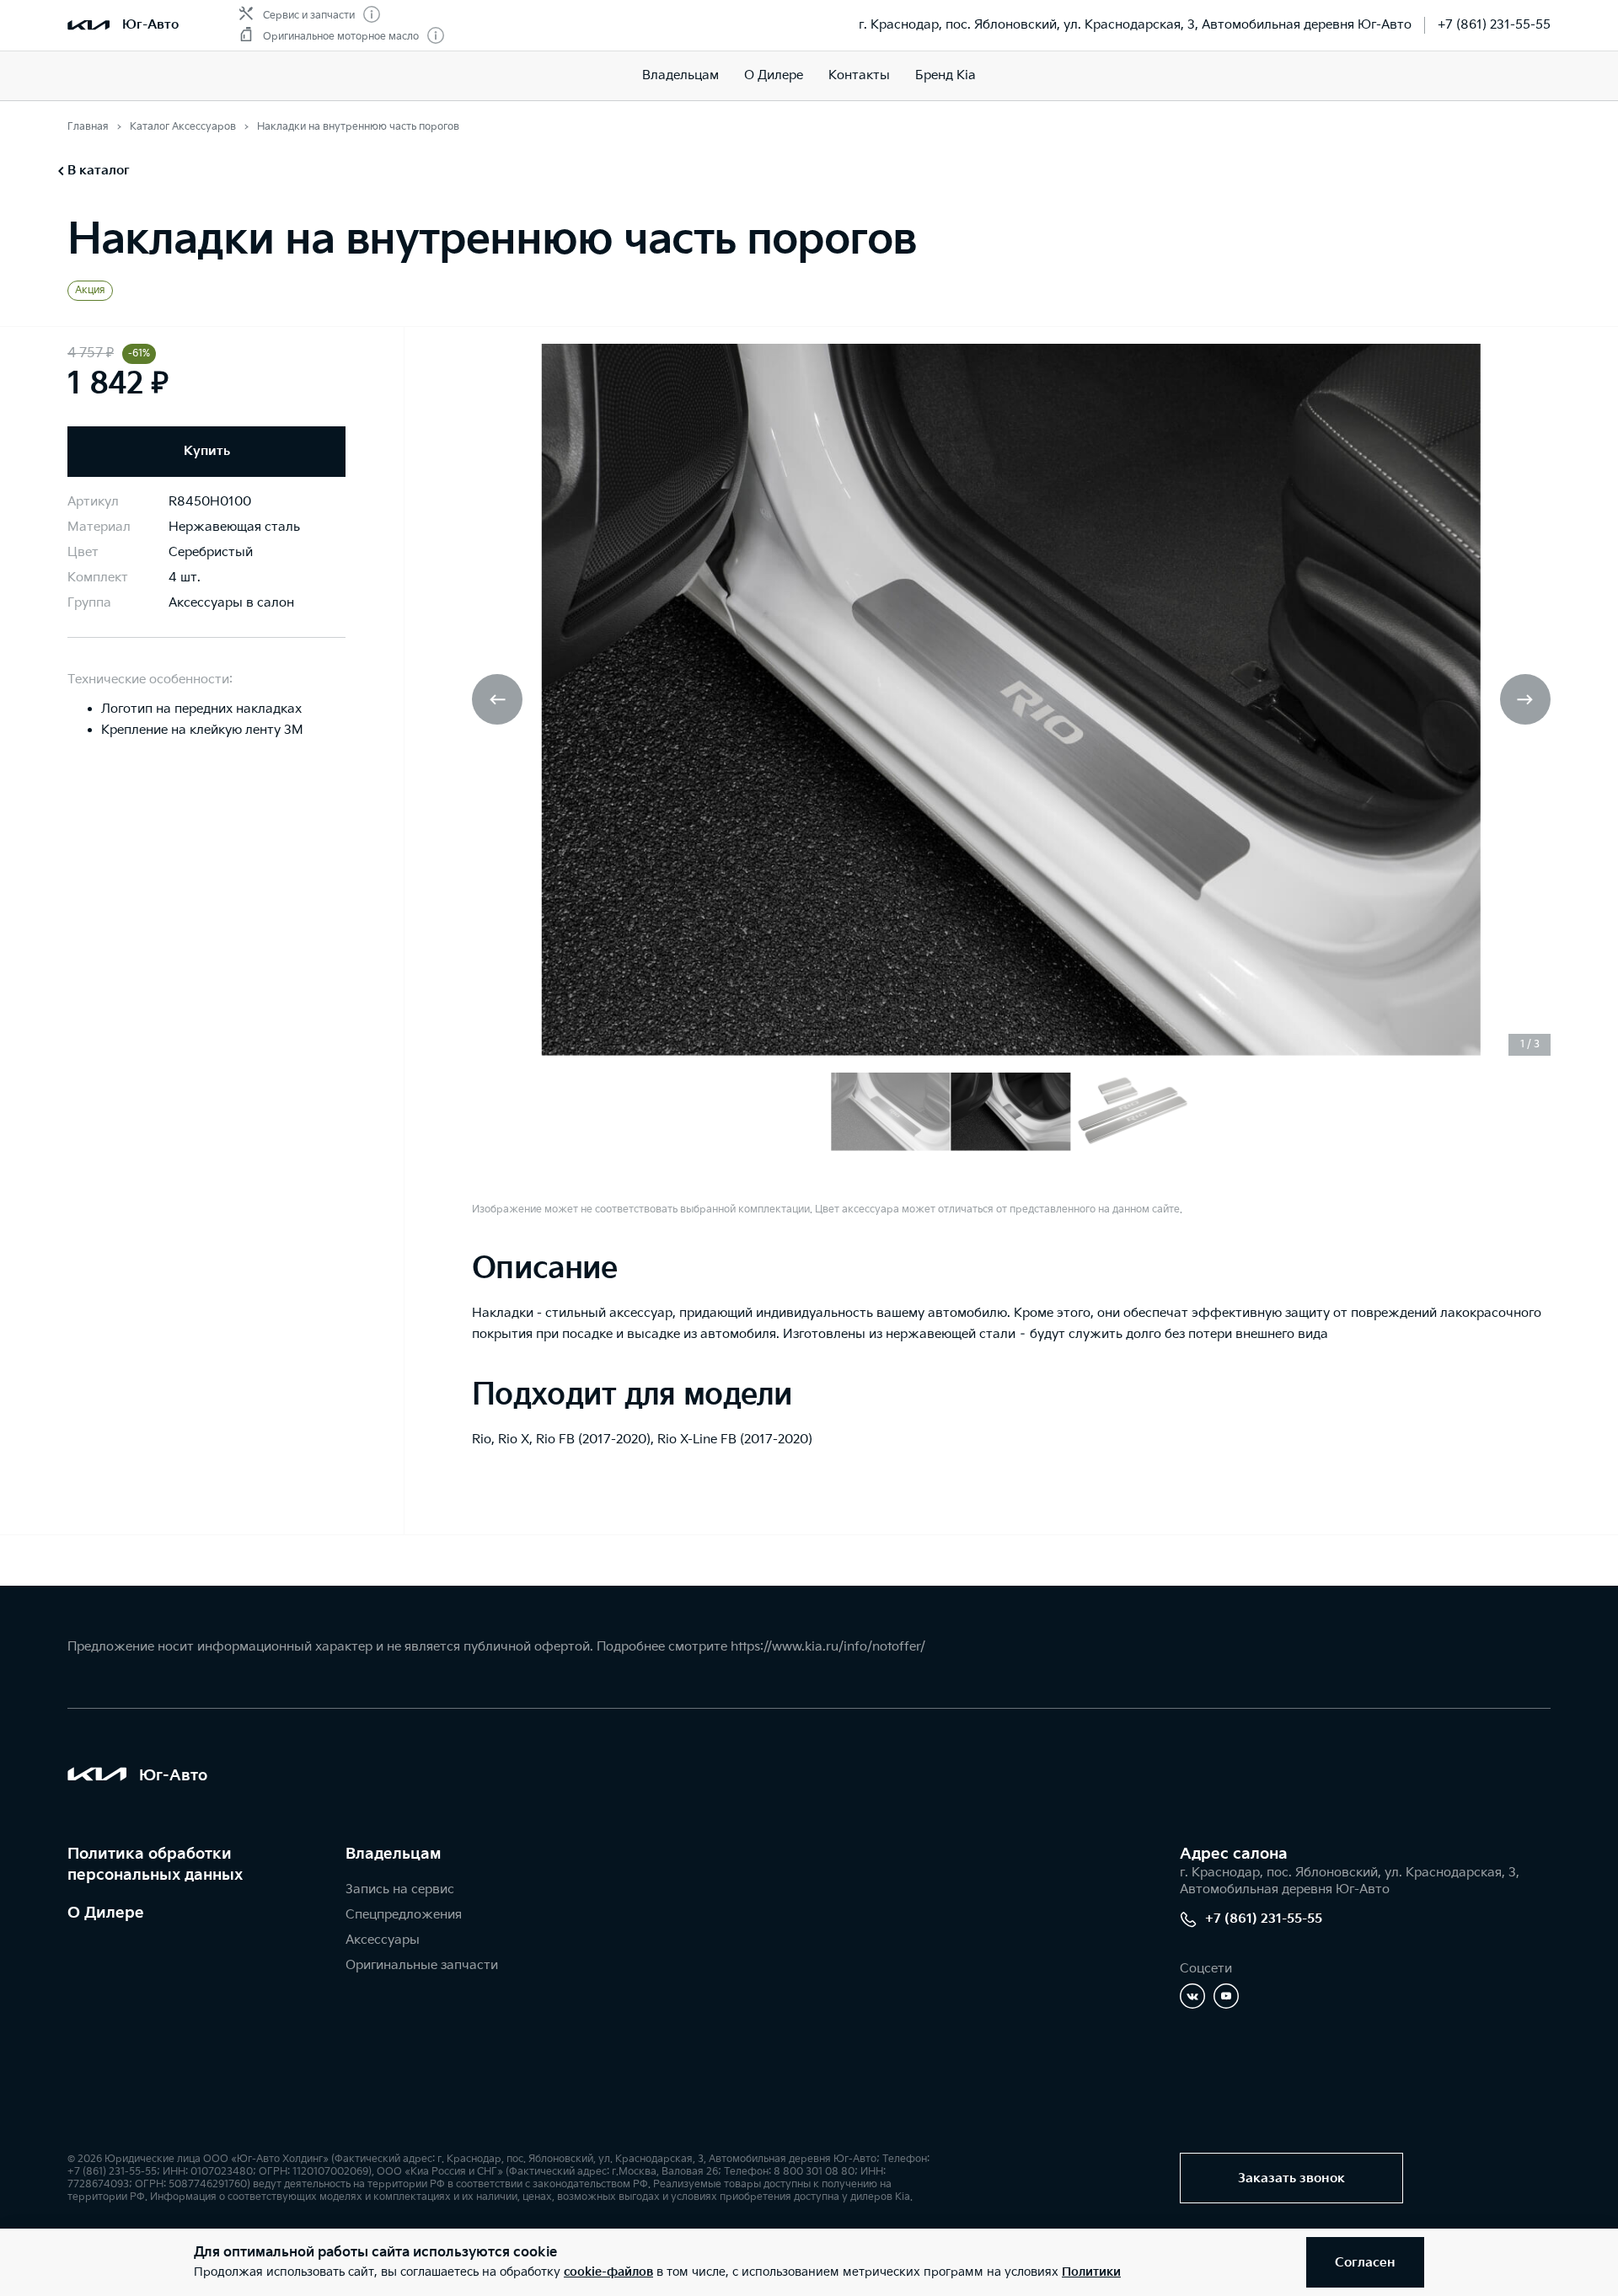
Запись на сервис (400, 1889)
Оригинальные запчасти (422, 1965)
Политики (1091, 2272)
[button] (1525, 699)
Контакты (859, 75)
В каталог (99, 171)
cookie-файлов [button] (608, 2272)
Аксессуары (383, 1940)
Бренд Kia (946, 75)
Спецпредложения (404, 1915)
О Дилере (774, 75)
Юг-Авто (150, 25)
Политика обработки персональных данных (155, 1865)
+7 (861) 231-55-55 (1494, 25)
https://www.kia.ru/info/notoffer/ (828, 1647)
